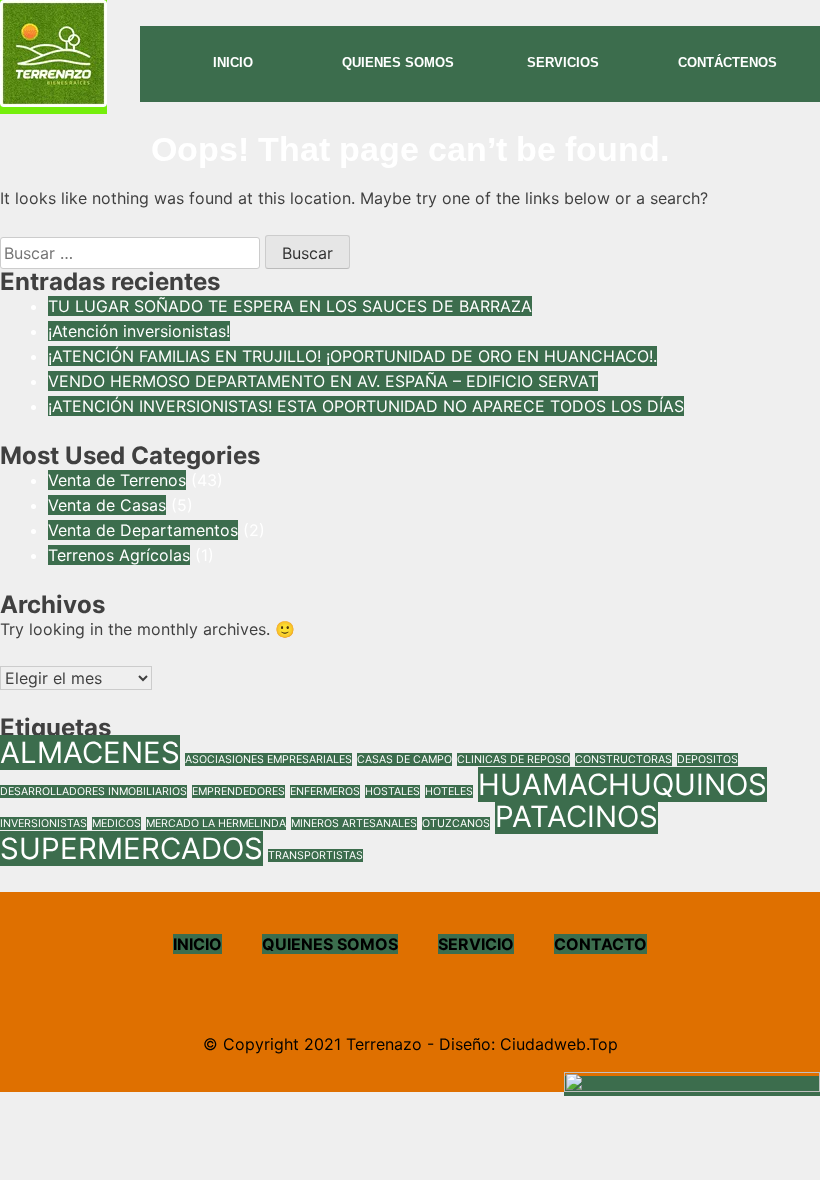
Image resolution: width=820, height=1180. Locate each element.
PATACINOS (576, 816)
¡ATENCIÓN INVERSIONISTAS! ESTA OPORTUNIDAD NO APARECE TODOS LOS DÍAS (366, 406)
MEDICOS (116, 823)
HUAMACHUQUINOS (622, 784)
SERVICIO (476, 944)
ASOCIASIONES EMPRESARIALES (268, 759)
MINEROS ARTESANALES (354, 823)
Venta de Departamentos (143, 530)
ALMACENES (90, 752)
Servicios (563, 62)
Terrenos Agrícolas (119, 555)
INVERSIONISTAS (43, 823)
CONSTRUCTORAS (623, 759)
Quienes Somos (398, 62)
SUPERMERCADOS (131, 848)
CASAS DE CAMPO (404, 759)
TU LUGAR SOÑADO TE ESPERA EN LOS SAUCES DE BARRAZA (290, 306)
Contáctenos (727, 62)
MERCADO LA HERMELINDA (216, 823)
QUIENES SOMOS (330, 944)
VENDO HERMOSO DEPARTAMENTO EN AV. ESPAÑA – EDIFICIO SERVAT (323, 381)
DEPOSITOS (707, 759)
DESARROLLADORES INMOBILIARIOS (93, 791)
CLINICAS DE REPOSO (513, 759)
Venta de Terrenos (117, 480)
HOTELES (449, 791)
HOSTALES (392, 791)
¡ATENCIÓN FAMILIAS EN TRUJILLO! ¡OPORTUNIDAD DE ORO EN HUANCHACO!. (352, 356)
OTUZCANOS (456, 823)
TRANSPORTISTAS (315, 855)
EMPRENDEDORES (238, 791)
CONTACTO (600, 944)
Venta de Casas (107, 505)
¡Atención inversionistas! (139, 331)
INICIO (197, 944)
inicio (233, 62)
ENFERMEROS (325, 791)
